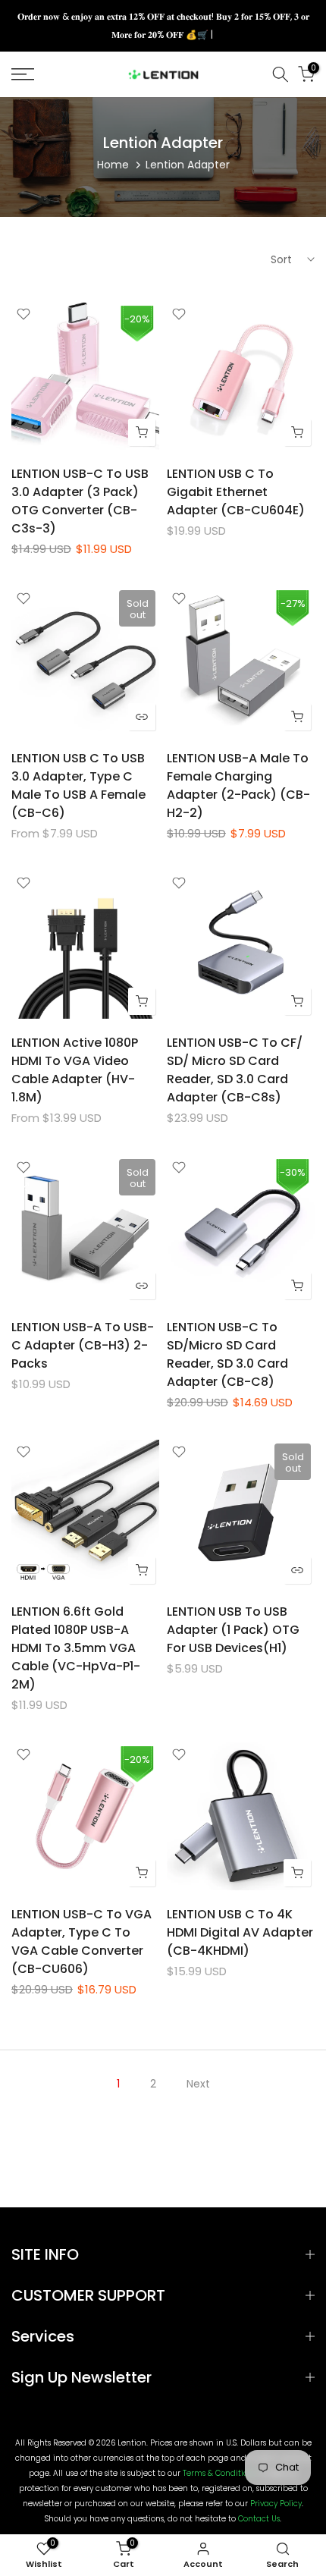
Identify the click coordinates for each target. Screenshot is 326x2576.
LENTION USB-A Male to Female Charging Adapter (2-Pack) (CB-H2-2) (238, 785)
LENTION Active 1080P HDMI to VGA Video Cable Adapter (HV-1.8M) (75, 1070)
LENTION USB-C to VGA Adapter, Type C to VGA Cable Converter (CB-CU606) (81, 1941)
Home (113, 165)
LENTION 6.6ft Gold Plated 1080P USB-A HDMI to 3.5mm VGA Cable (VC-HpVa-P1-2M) (76, 1648)
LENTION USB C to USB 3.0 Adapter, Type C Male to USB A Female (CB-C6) (78, 785)
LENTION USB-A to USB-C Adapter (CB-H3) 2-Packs (83, 1345)
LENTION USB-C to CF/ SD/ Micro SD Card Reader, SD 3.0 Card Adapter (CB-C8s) (235, 1070)
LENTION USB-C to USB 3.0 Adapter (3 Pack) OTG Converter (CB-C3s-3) (80, 501)
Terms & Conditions (219, 2474)
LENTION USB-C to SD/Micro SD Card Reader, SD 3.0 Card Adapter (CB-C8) (227, 1354)
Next (198, 2084)
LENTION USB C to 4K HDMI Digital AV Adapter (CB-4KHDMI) (240, 1932)
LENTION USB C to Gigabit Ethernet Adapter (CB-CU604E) (236, 492)
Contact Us (259, 2519)
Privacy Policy (276, 2504)
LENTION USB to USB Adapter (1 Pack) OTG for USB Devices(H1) (233, 1630)
